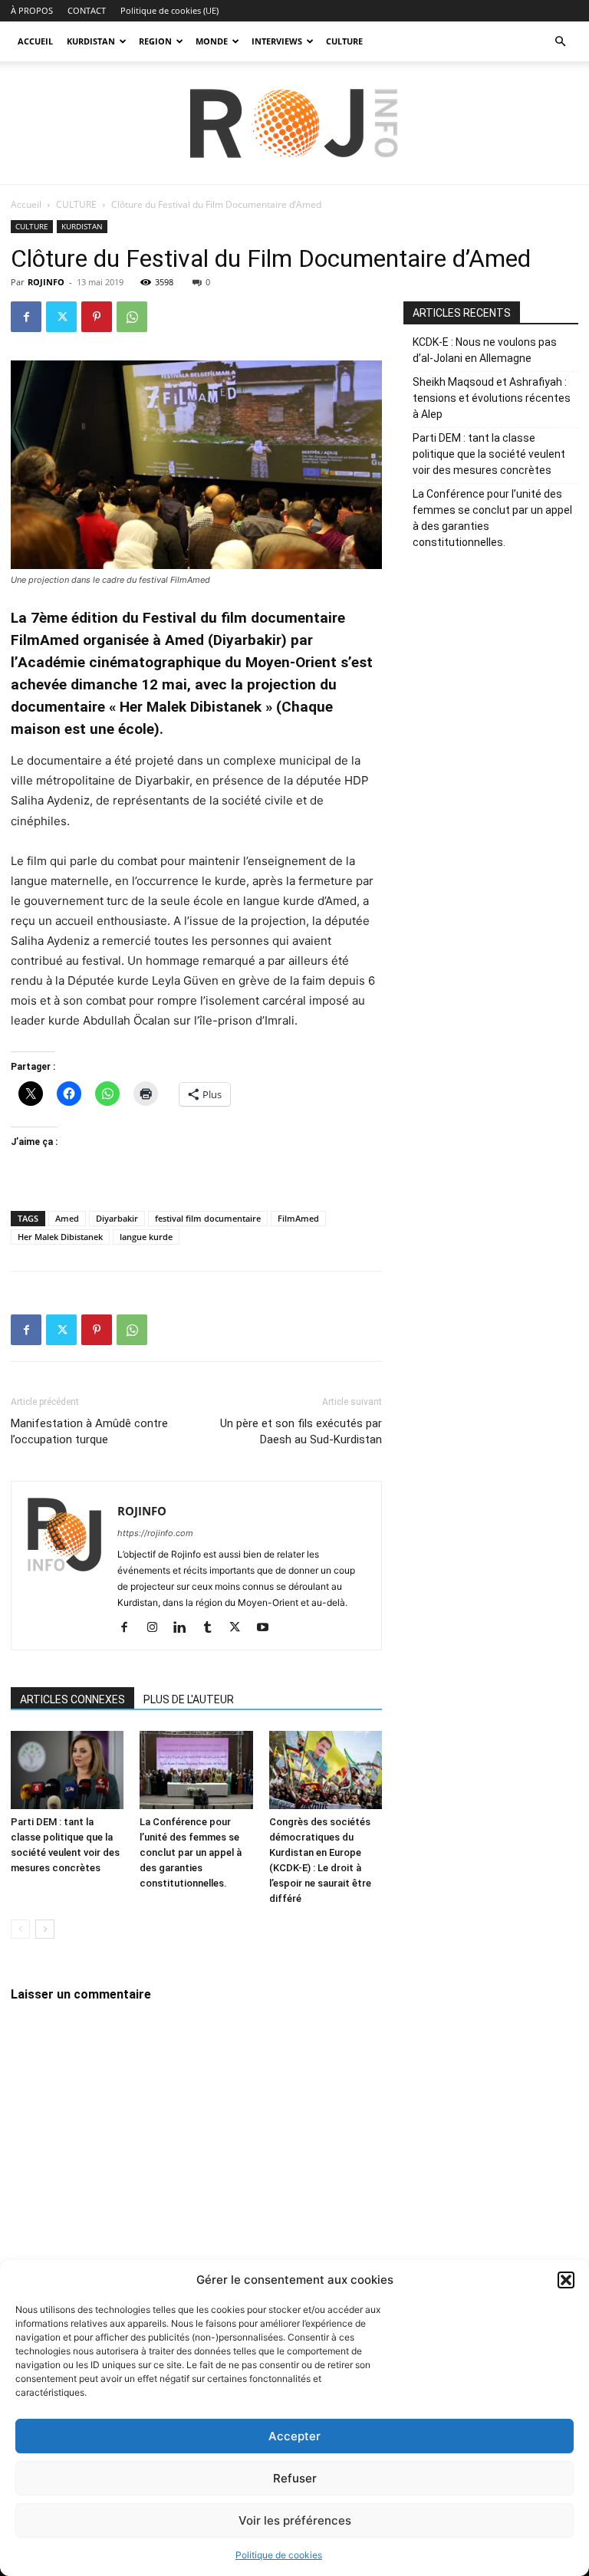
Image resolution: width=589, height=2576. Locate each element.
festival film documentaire (208, 1218)
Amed (67, 1218)
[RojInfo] (294, 123)
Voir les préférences (295, 2520)
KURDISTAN (91, 41)
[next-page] (45, 1929)
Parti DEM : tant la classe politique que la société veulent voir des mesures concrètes (489, 454)
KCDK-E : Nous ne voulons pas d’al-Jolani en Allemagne (485, 350)
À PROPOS (32, 10)
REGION (155, 41)
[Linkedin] (185, 1628)
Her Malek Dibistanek (60, 1237)
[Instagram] (158, 1628)
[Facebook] (26, 317)
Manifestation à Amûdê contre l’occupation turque (89, 1431)
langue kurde (146, 1237)
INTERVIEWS (277, 41)
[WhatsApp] (132, 317)
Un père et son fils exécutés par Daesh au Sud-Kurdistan (301, 1431)
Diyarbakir (117, 1218)
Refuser (295, 2478)
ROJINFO (46, 282)
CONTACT (87, 10)
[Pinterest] (97, 317)
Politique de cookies (279, 2555)
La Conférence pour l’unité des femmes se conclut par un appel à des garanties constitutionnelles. (191, 1852)
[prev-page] (20, 1929)
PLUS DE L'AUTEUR (189, 1699)
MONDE (212, 41)
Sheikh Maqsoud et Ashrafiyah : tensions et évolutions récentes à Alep (492, 398)
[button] (566, 2280)
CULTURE (344, 41)
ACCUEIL (35, 41)
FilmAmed (298, 1218)
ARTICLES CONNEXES (72, 1699)
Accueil (26, 204)
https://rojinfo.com (155, 1533)
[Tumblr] (213, 1628)
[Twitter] (61, 317)
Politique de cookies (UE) (169, 10)
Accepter (294, 2436)
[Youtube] (268, 1628)
